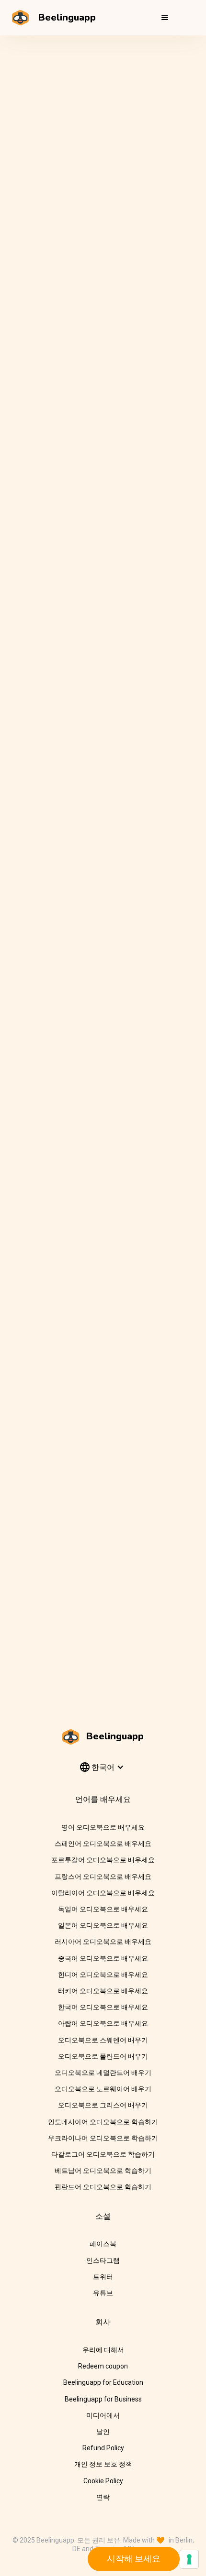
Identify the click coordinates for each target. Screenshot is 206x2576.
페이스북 (103, 2244)
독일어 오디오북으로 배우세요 (103, 1909)
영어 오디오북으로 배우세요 (103, 1827)
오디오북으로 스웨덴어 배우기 (103, 2040)
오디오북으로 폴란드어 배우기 (103, 2056)
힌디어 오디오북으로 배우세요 (103, 1975)
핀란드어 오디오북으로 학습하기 (103, 2187)
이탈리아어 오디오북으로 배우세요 (103, 1893)
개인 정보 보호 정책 (103, 2464)
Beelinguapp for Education (103, 2382)
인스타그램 (103, 2260)
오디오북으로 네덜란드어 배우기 (103, 2073)
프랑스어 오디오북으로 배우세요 (103, 1877)
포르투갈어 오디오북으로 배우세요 (103, 1860)
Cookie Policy (103, 2481)
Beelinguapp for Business (103, 2399)
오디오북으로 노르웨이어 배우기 (103, 2089)
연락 (103, 2497)
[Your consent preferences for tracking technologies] (189, 2559)
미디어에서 (103, 2415)
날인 (103, 2432)
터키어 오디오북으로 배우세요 (103, 1991)
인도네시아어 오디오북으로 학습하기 (103, 2122)
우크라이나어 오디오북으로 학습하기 (103, 2138)
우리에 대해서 (103, 2350)
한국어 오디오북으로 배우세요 (103, 2007)
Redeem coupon (103, 2366)
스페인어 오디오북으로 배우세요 (103, 1844)
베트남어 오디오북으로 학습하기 (103, 2171)
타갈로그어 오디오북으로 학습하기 (103, 2154)
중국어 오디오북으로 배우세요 (103, 1958)
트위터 (103, 2277)
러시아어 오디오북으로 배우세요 (103, 1942)
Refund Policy (103, 2448)
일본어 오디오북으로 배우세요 (103, 1925)
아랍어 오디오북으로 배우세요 (103, 2023)
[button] (165, 18)
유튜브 (103, 2293)
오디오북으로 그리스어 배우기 (103, 2105)
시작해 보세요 (134, 2559)
